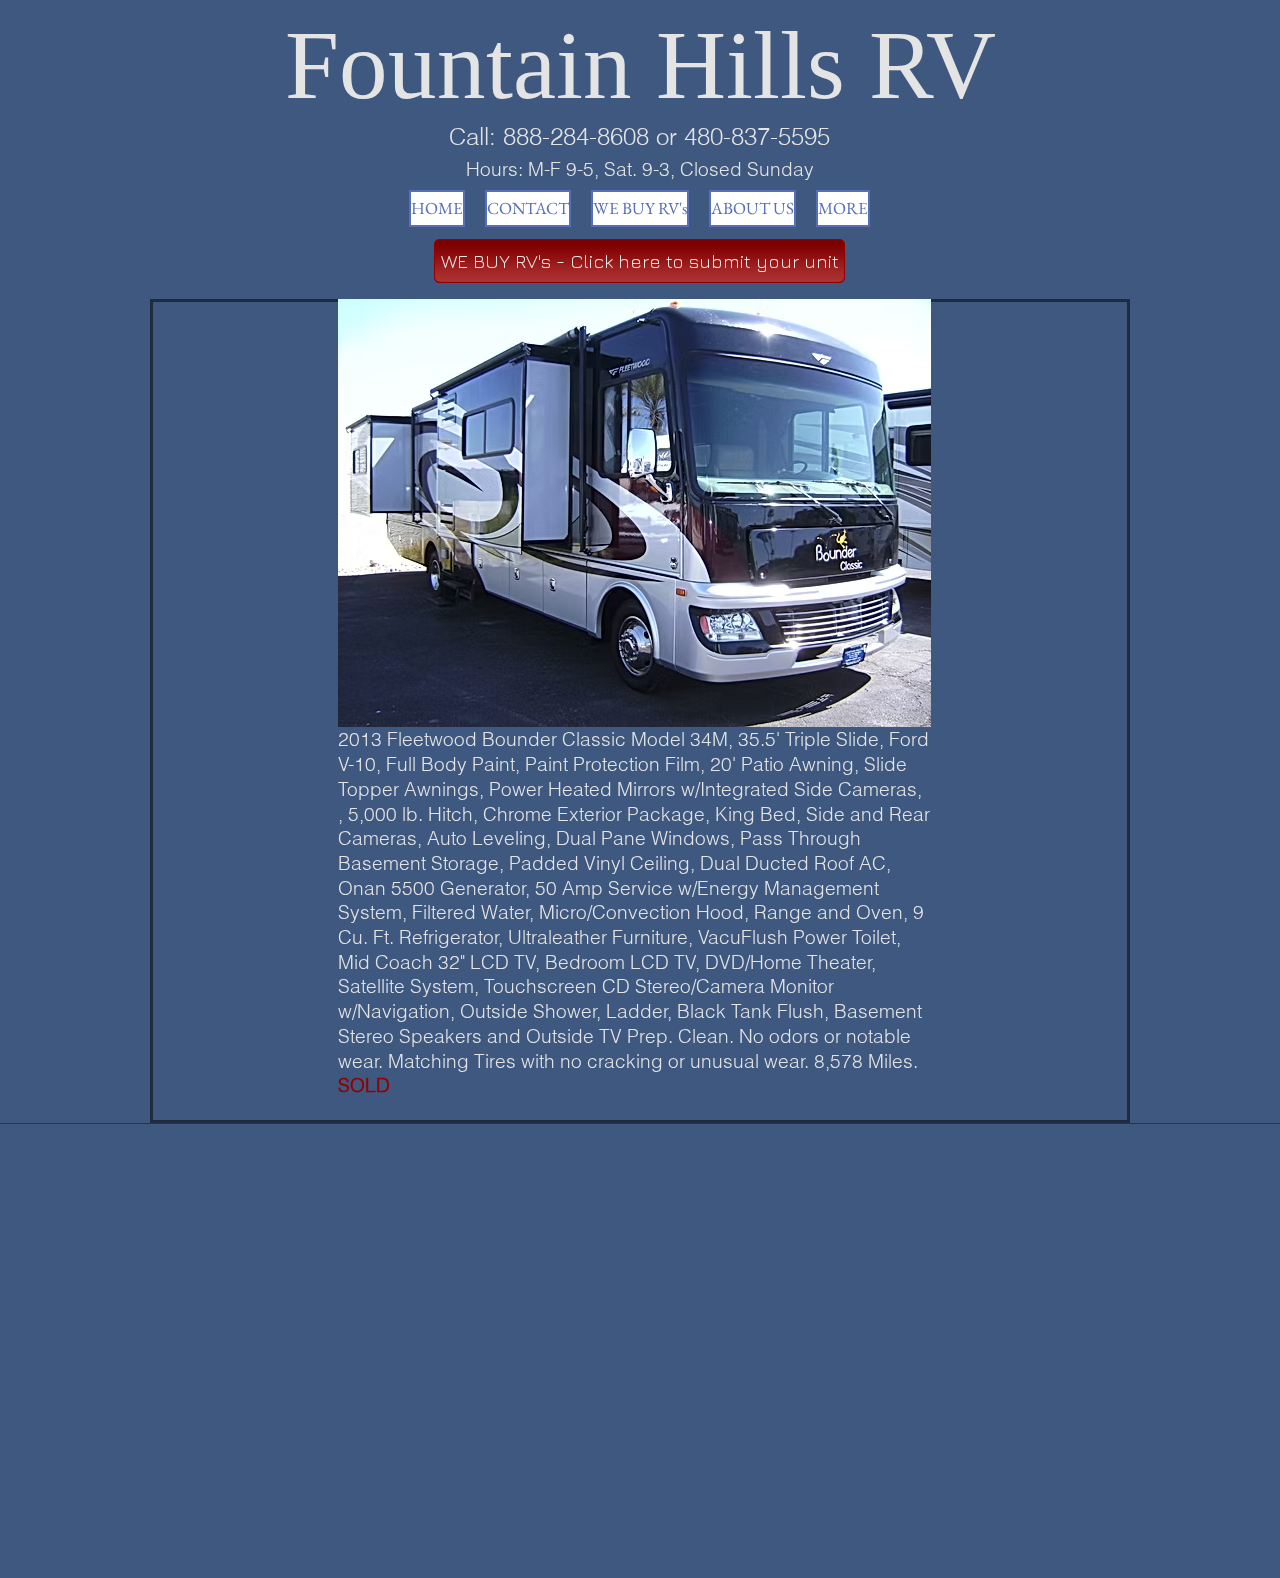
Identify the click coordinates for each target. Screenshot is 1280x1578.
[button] (634, 513)
